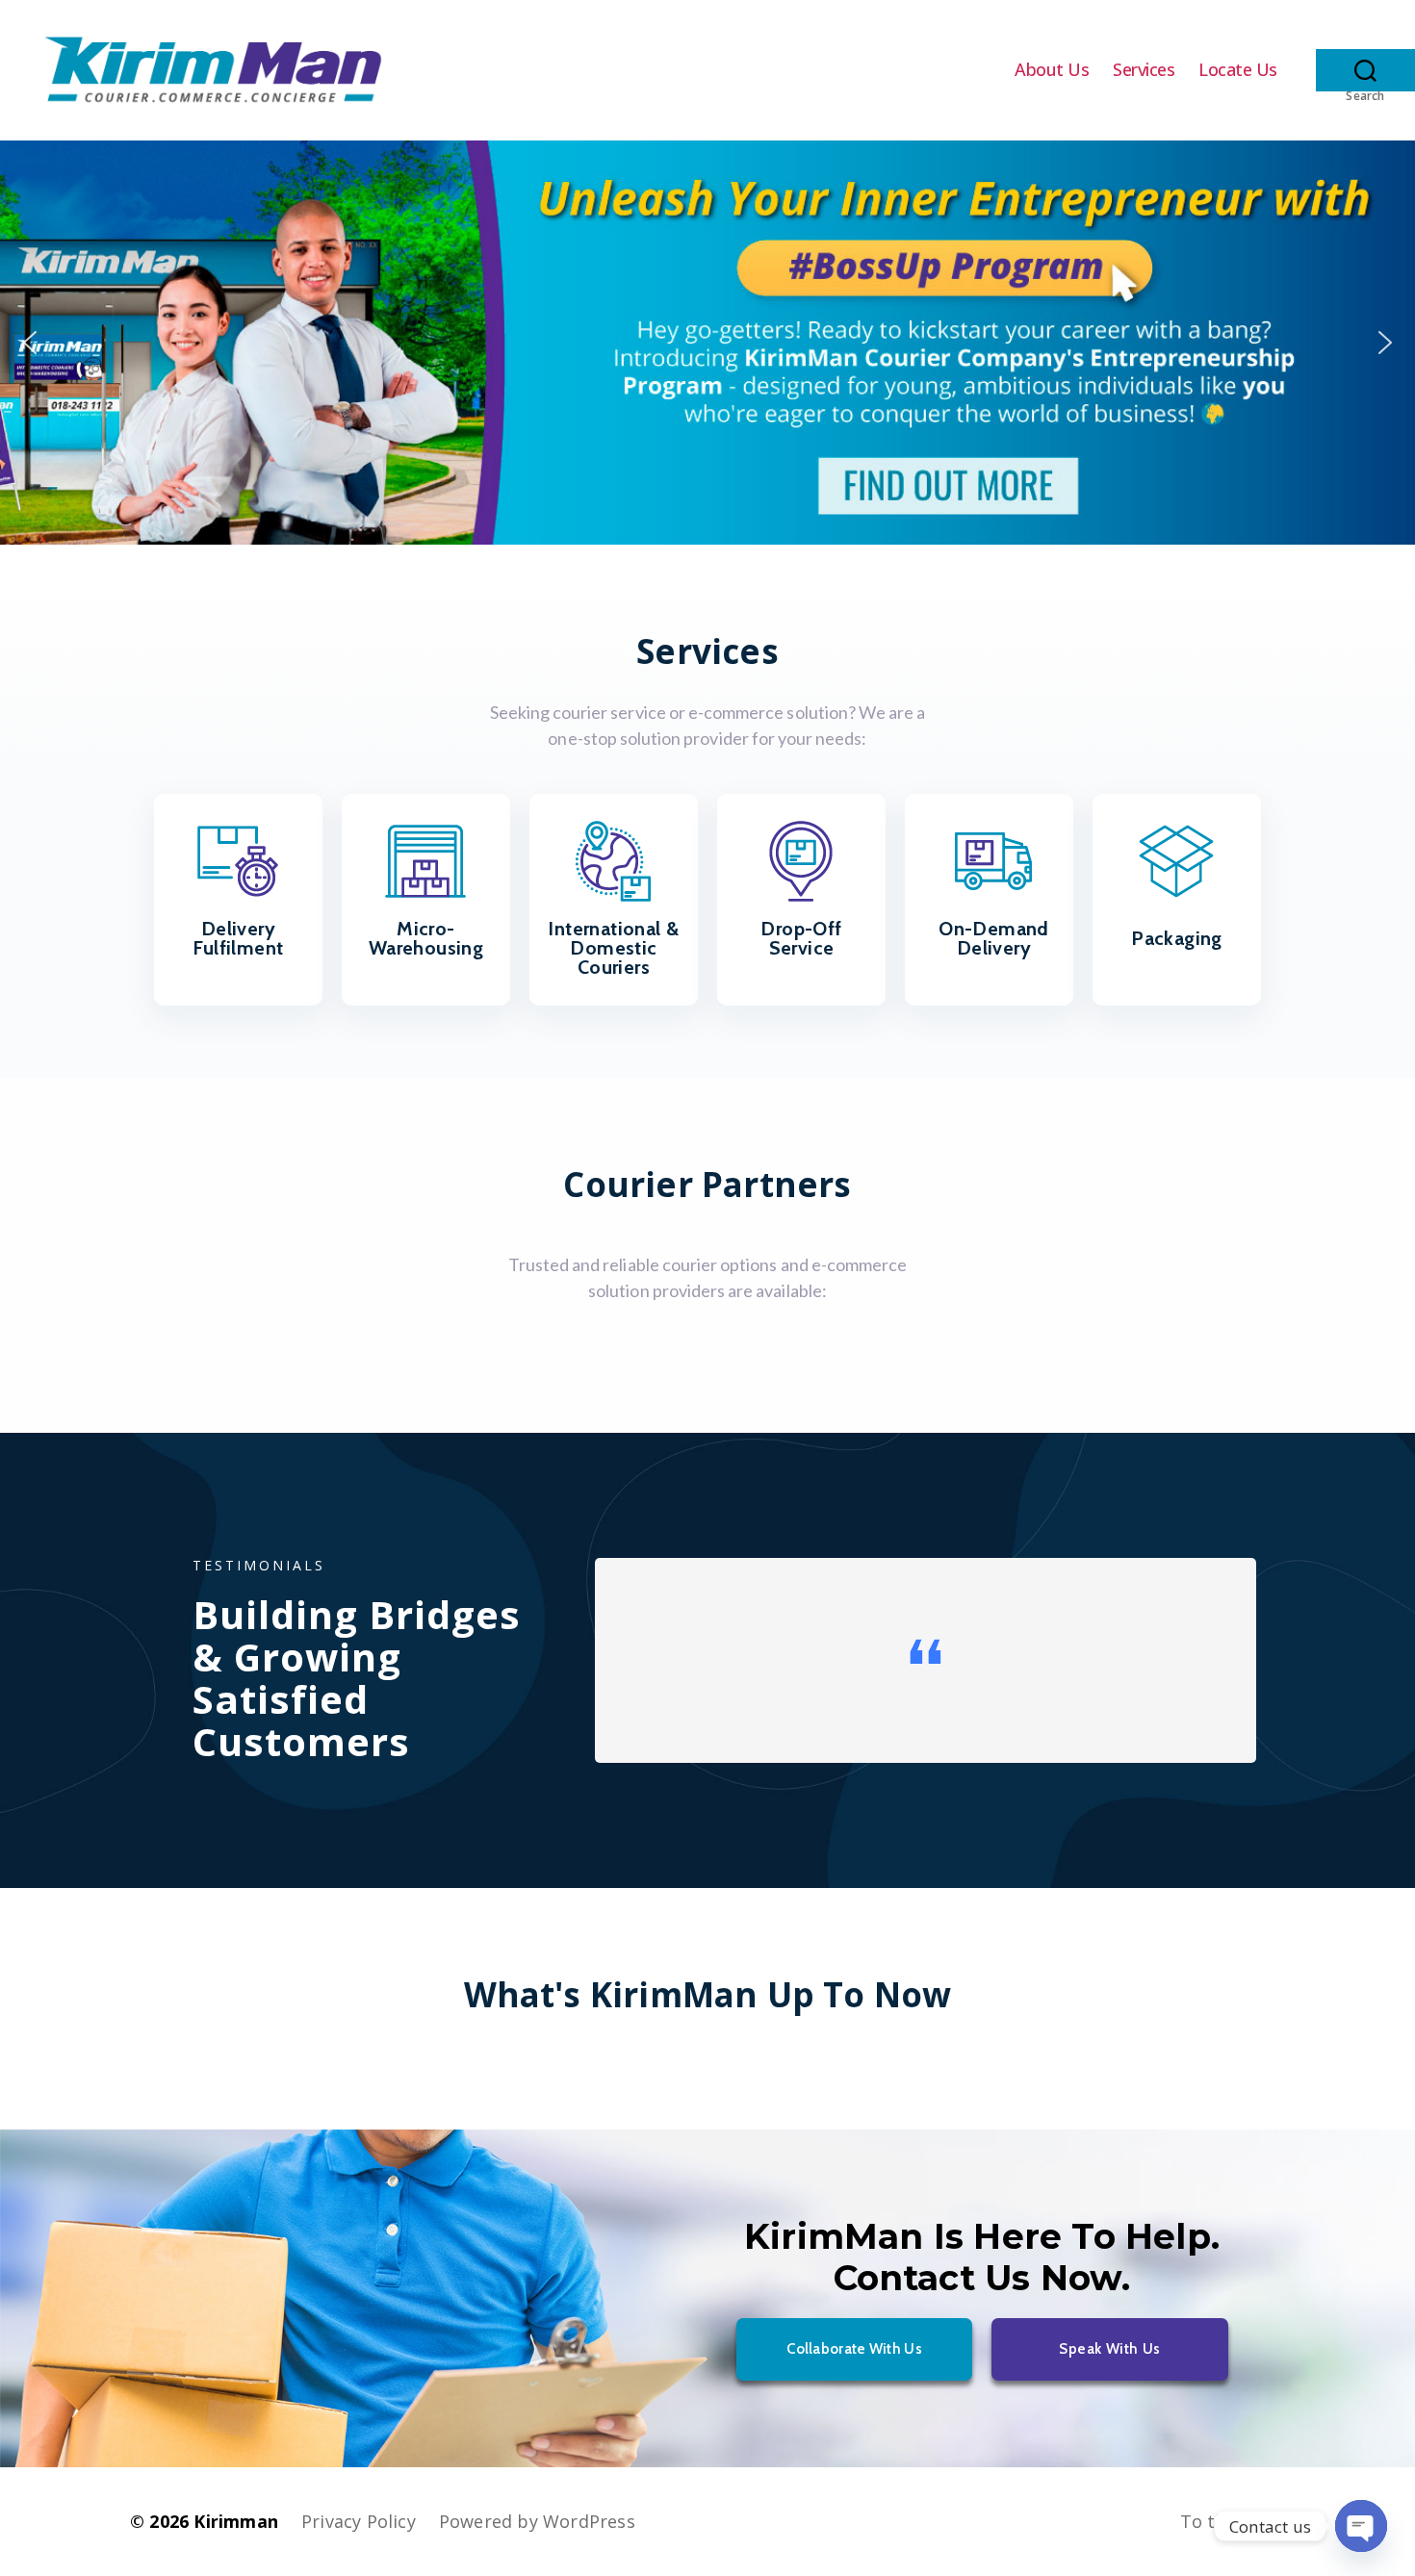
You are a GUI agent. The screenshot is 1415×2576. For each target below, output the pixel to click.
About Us (1052, 70)
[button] (707, 343)
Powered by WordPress (537, 2521)
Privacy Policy (359, 2521)
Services (1144, 70)
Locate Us (1238, 70)
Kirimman (236, 2521)
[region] (707, 343)
